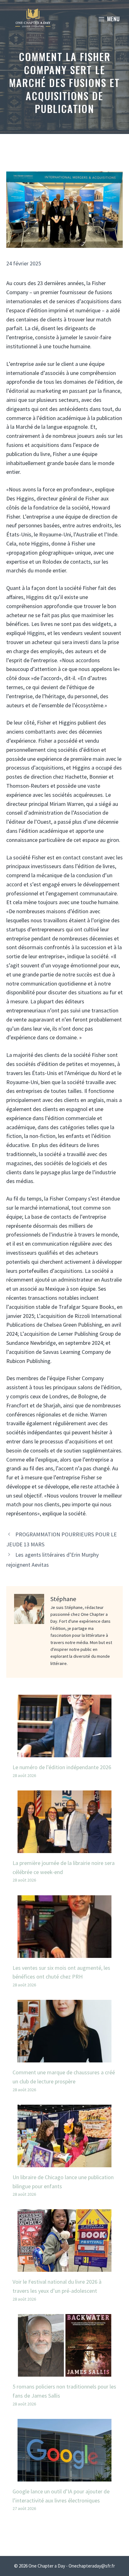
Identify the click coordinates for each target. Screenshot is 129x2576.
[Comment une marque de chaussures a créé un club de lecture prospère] (64, 2058)
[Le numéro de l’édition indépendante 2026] (64, 1752)
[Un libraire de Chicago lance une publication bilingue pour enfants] (64, 2162)
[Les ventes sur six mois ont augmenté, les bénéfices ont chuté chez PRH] (64, 1953)
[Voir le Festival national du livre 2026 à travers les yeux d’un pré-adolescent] (64, 2267)
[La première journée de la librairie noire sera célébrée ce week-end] (64, 1848)
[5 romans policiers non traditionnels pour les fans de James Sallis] (64, 2372)
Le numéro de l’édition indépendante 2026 (62, 1767)
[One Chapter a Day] (33, 19)
